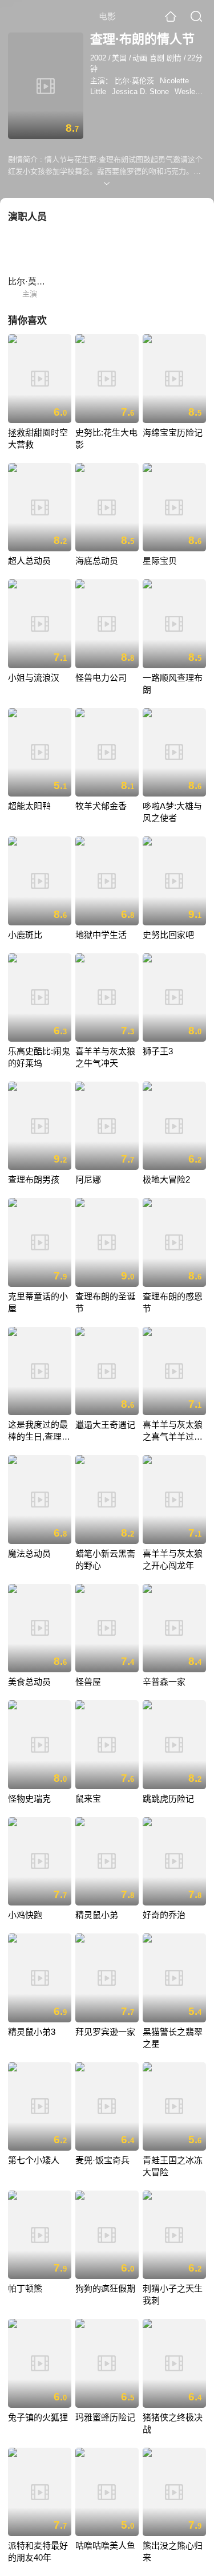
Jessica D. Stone (140, 92)
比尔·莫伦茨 (134, 81)
